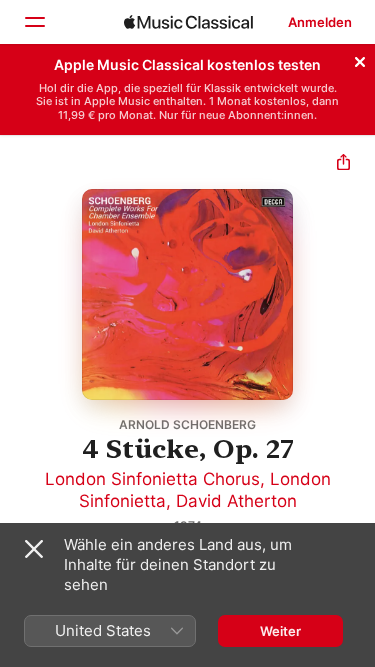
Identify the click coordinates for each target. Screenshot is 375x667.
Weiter (280, 631)
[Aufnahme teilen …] (343, 164)
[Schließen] (360, 59)
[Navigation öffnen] (34, 22)
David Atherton (236, 501)
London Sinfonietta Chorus (152, 479)
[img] (188, 22)
